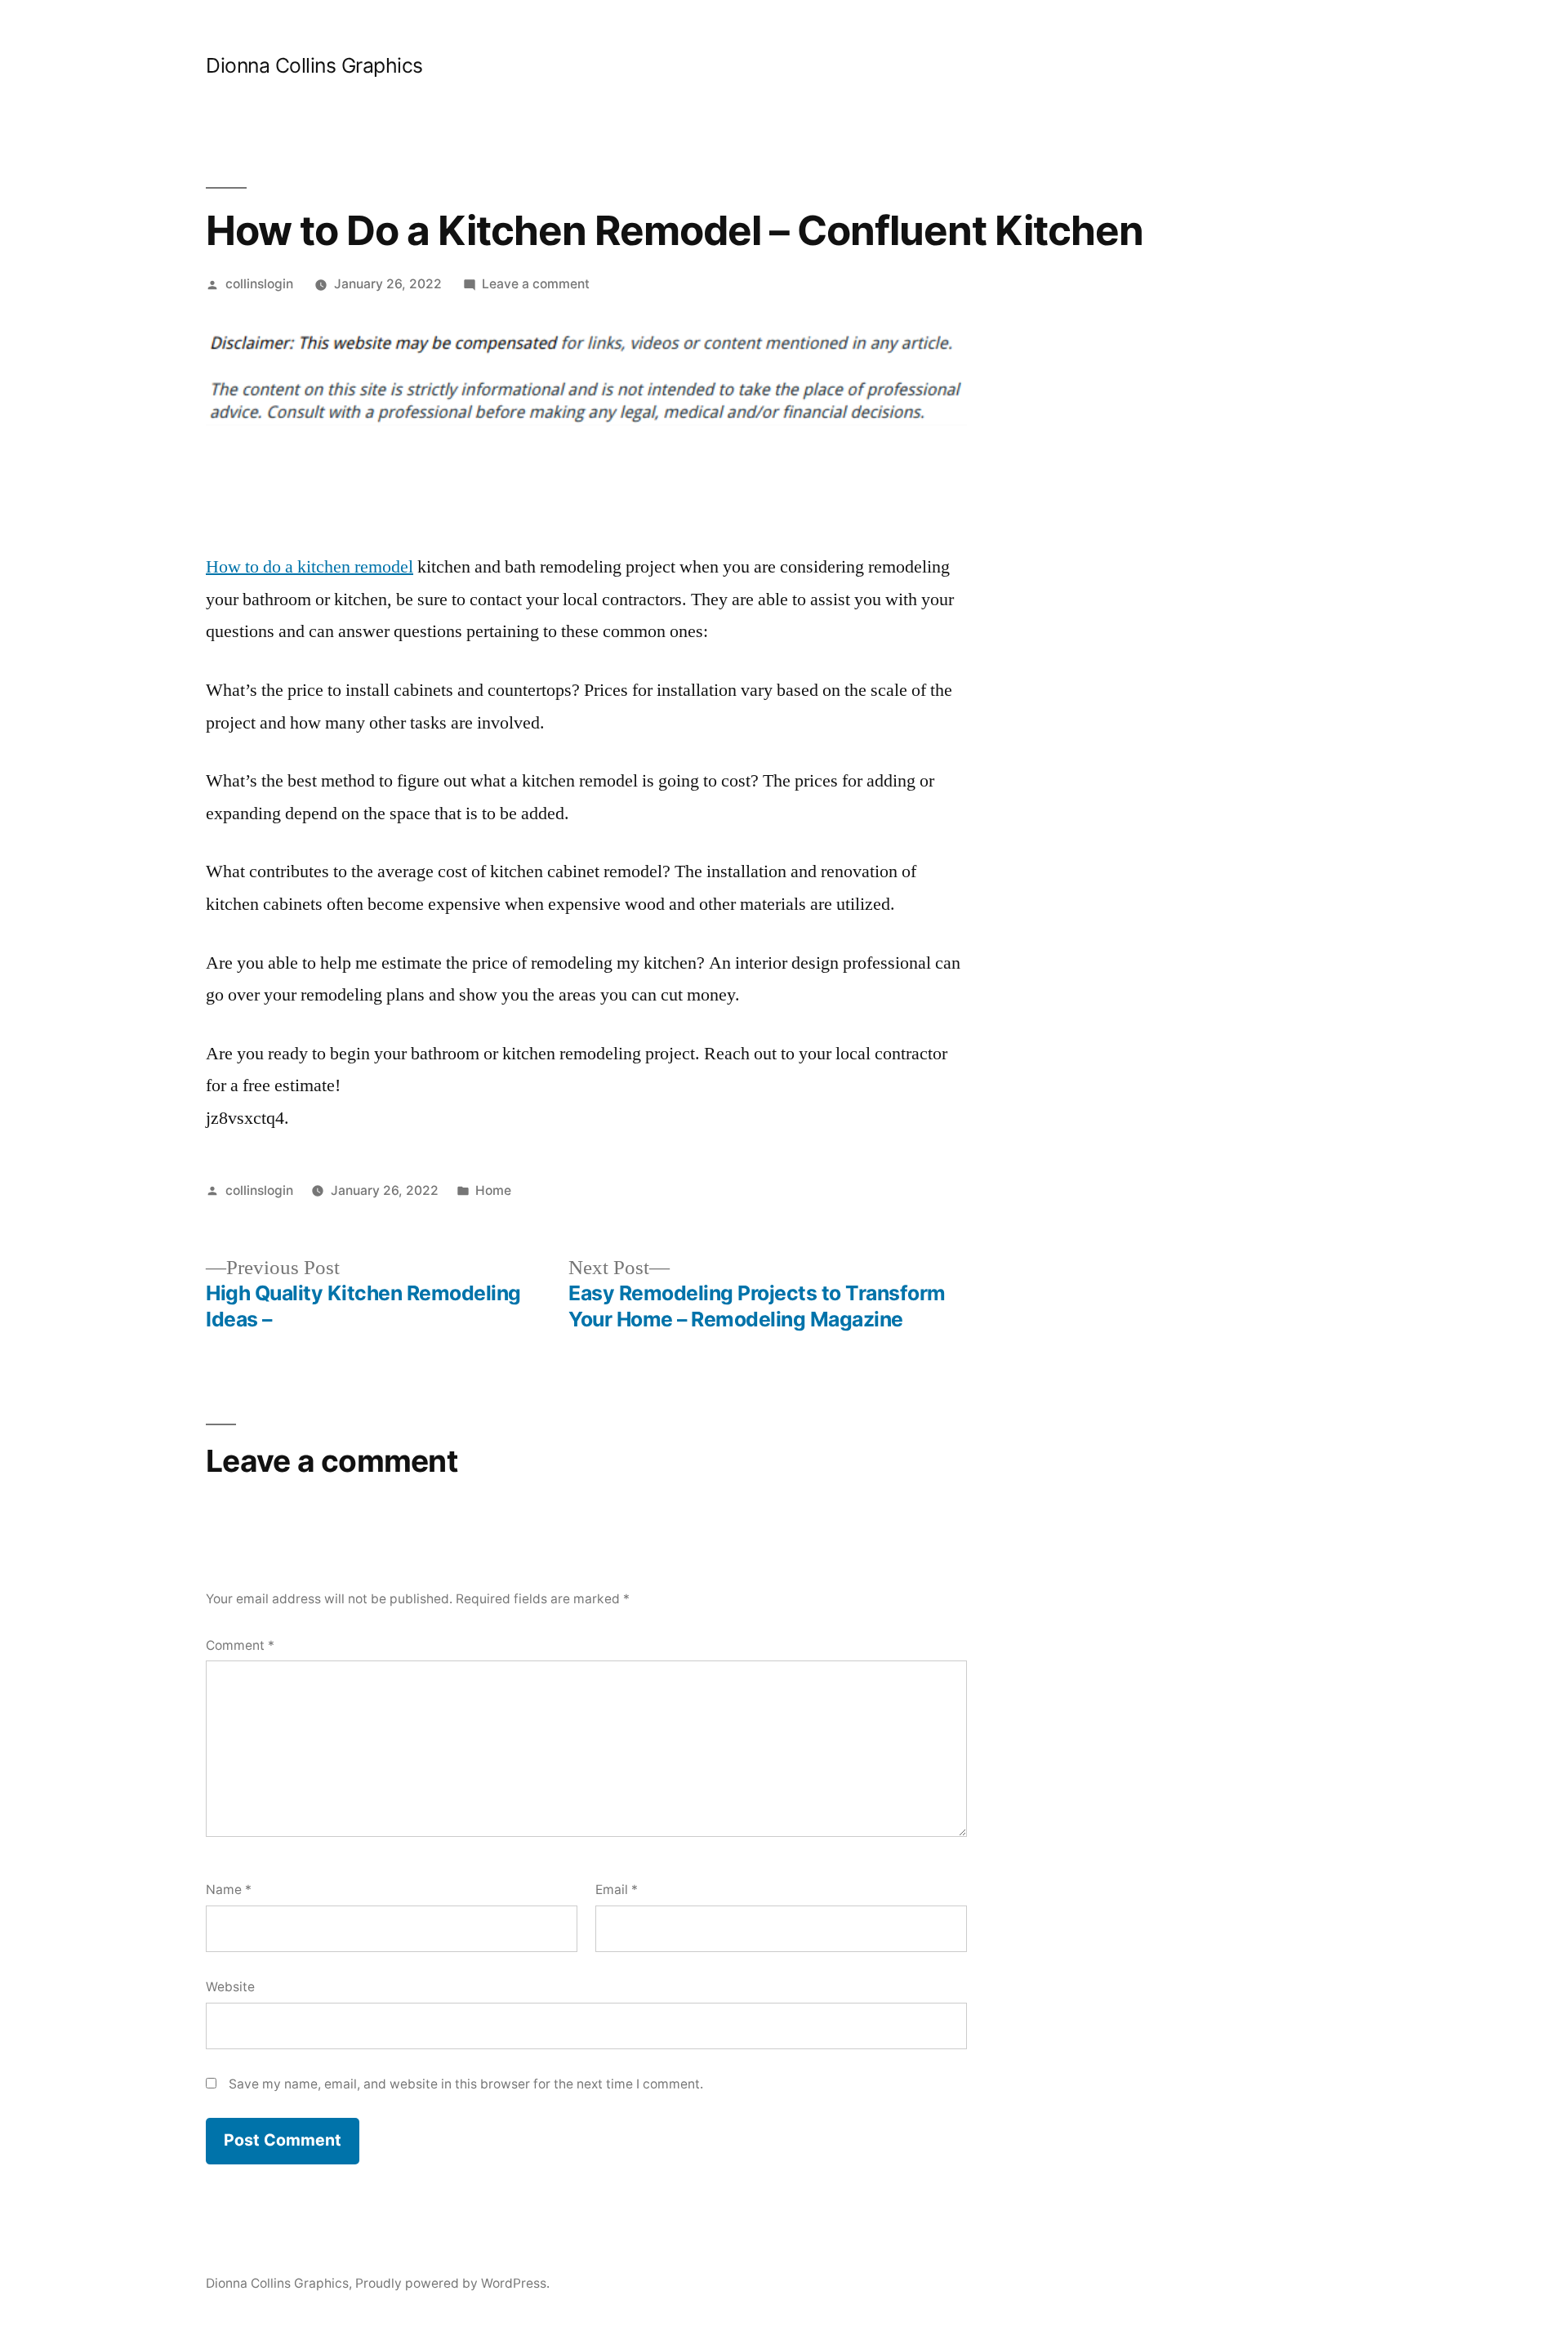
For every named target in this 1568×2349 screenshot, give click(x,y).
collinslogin (259, 284)
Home (493, 1190)
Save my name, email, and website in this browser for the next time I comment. (466, 2084)
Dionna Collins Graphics (314, 65)
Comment (240, 1645)
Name (229, 1890)
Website (230, 1987)
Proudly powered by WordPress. (452, 2283)
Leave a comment (536, 284)
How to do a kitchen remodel (310, 567)
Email (617, 1890)
